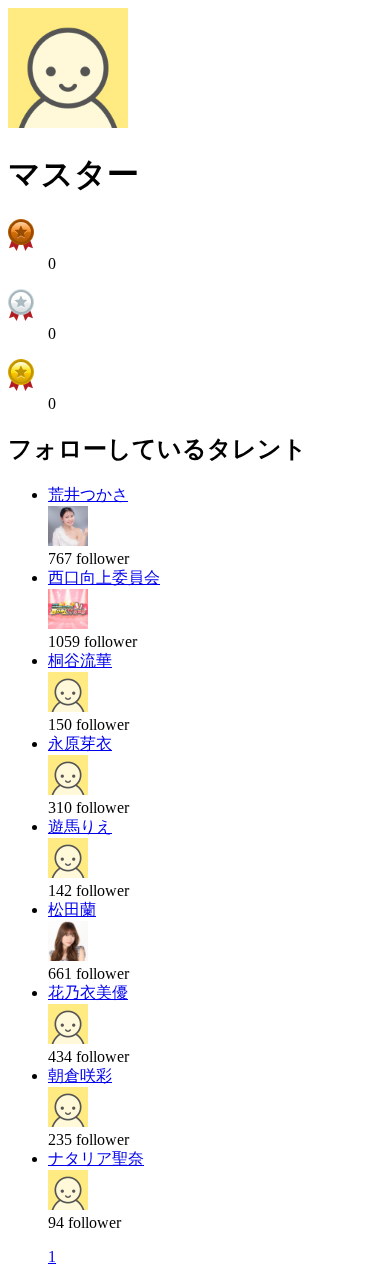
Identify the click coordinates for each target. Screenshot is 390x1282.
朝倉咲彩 (80, 1075)
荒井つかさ (88, 494)
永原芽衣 (80, 743)
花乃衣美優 (88, 992)
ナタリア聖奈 (96, 1158)
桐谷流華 (80, 660)
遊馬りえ (80, 826)
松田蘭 (72, 909)
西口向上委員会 (104, 577)
